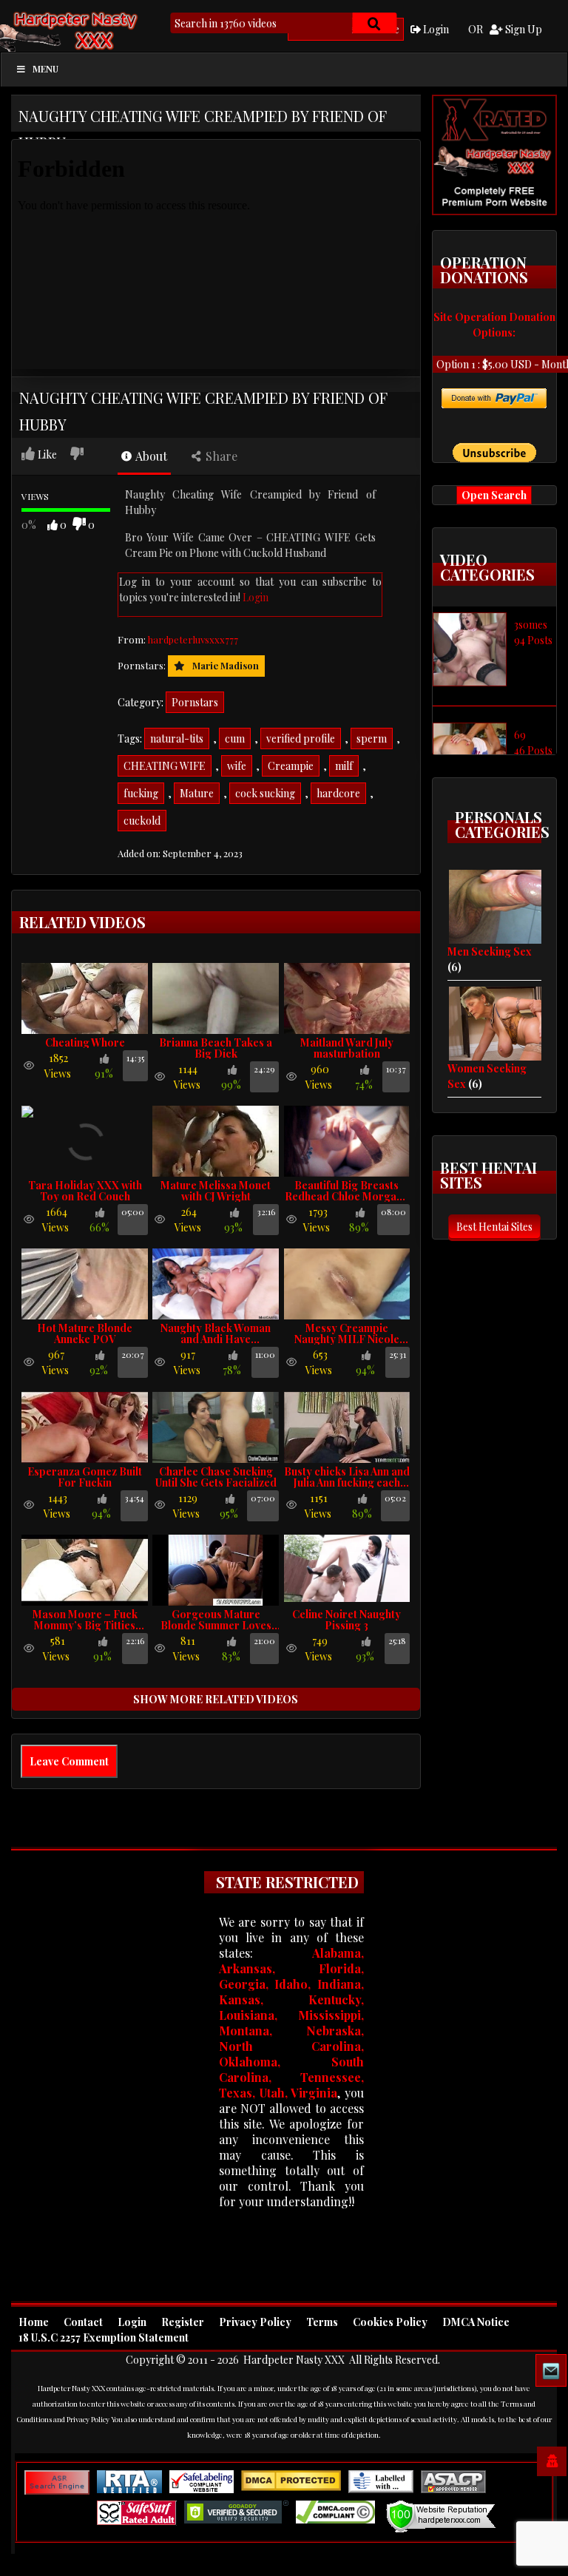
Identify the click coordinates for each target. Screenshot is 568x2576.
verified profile (301, 738)
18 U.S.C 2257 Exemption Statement (104, 2337)
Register (183, 2322)
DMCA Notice (476, 2322)
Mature (197, 793)
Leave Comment (69, 1761)
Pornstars (195, 702)
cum (235, 738)
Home (34, 2322)
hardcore (338, 793)
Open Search (494, 495)
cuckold (142, 821)
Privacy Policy (255, 2322)
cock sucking (265, 793)
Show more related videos (216, 1699)
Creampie (291, 766)
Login (435, 29)
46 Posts (533, 750)
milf (344, 766)
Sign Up (523, 29)
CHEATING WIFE (165, 766)
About (150, 456)
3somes (531, 625)
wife (237, 766)
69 (520, 735)
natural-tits (177, 738)
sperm (372, 738)
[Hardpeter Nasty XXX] (100, 30)
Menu (45, 69)
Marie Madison (226, 665)
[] (374, 23)
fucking (141, 793)
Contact (83, 2322)
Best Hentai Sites (494, 1227)
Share (220, 456)
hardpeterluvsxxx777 (193, 639)
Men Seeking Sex (490, 951)
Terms (322, 2322)
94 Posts (533, 640)
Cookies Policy (390, 2322)
